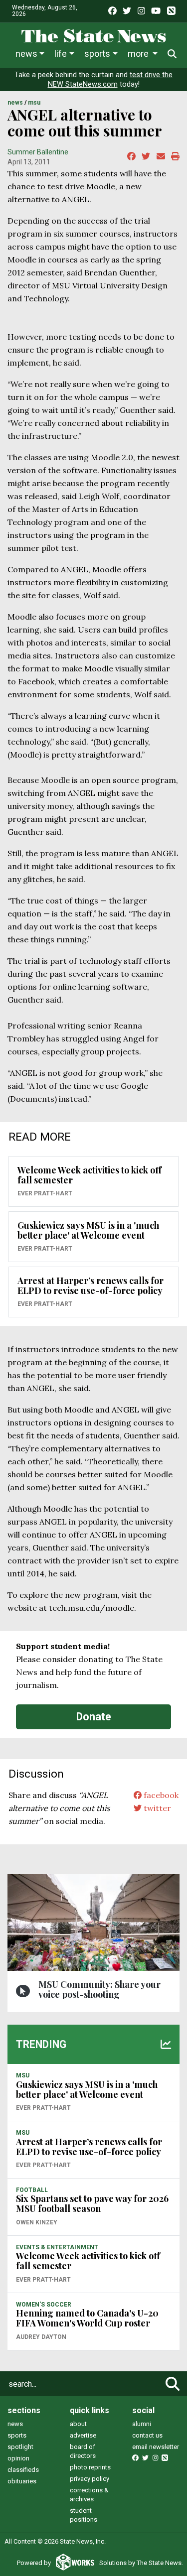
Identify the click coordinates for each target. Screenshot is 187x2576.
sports (17, 2435)
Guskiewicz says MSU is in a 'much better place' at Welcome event (88, 1230)
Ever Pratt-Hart (45, 1193)
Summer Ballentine (38, 152)
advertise (83, 2435)
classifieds (23, 2470)
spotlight (20, 2447)
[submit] (173, 2384)
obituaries (22, 2481)
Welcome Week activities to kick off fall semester (90, 1175)
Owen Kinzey (37, 2222)
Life (61, 54)
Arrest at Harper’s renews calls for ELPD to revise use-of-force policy (91, 1286)
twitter (156, 1808)
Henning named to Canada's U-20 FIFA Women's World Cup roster (87, 2318)
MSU (34, 103)
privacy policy (90, 2479)
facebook (160, 1795)
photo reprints (90, 2467)
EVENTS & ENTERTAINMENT (57, 2247)
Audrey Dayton (41, 2337)
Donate (94, 1717)
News (26, 54)
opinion (18, 2458)
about (78, 2424)
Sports (97, 54)
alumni (142, 2424)
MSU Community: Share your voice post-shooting (99, 1989)
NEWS (15, 103)
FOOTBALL (32, 2190)
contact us (147, 2435)
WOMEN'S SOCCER (44, 2305)
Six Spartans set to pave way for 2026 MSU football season (92, 2203)
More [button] (139, 54)
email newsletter (156, 2447)
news (15, 2424)
